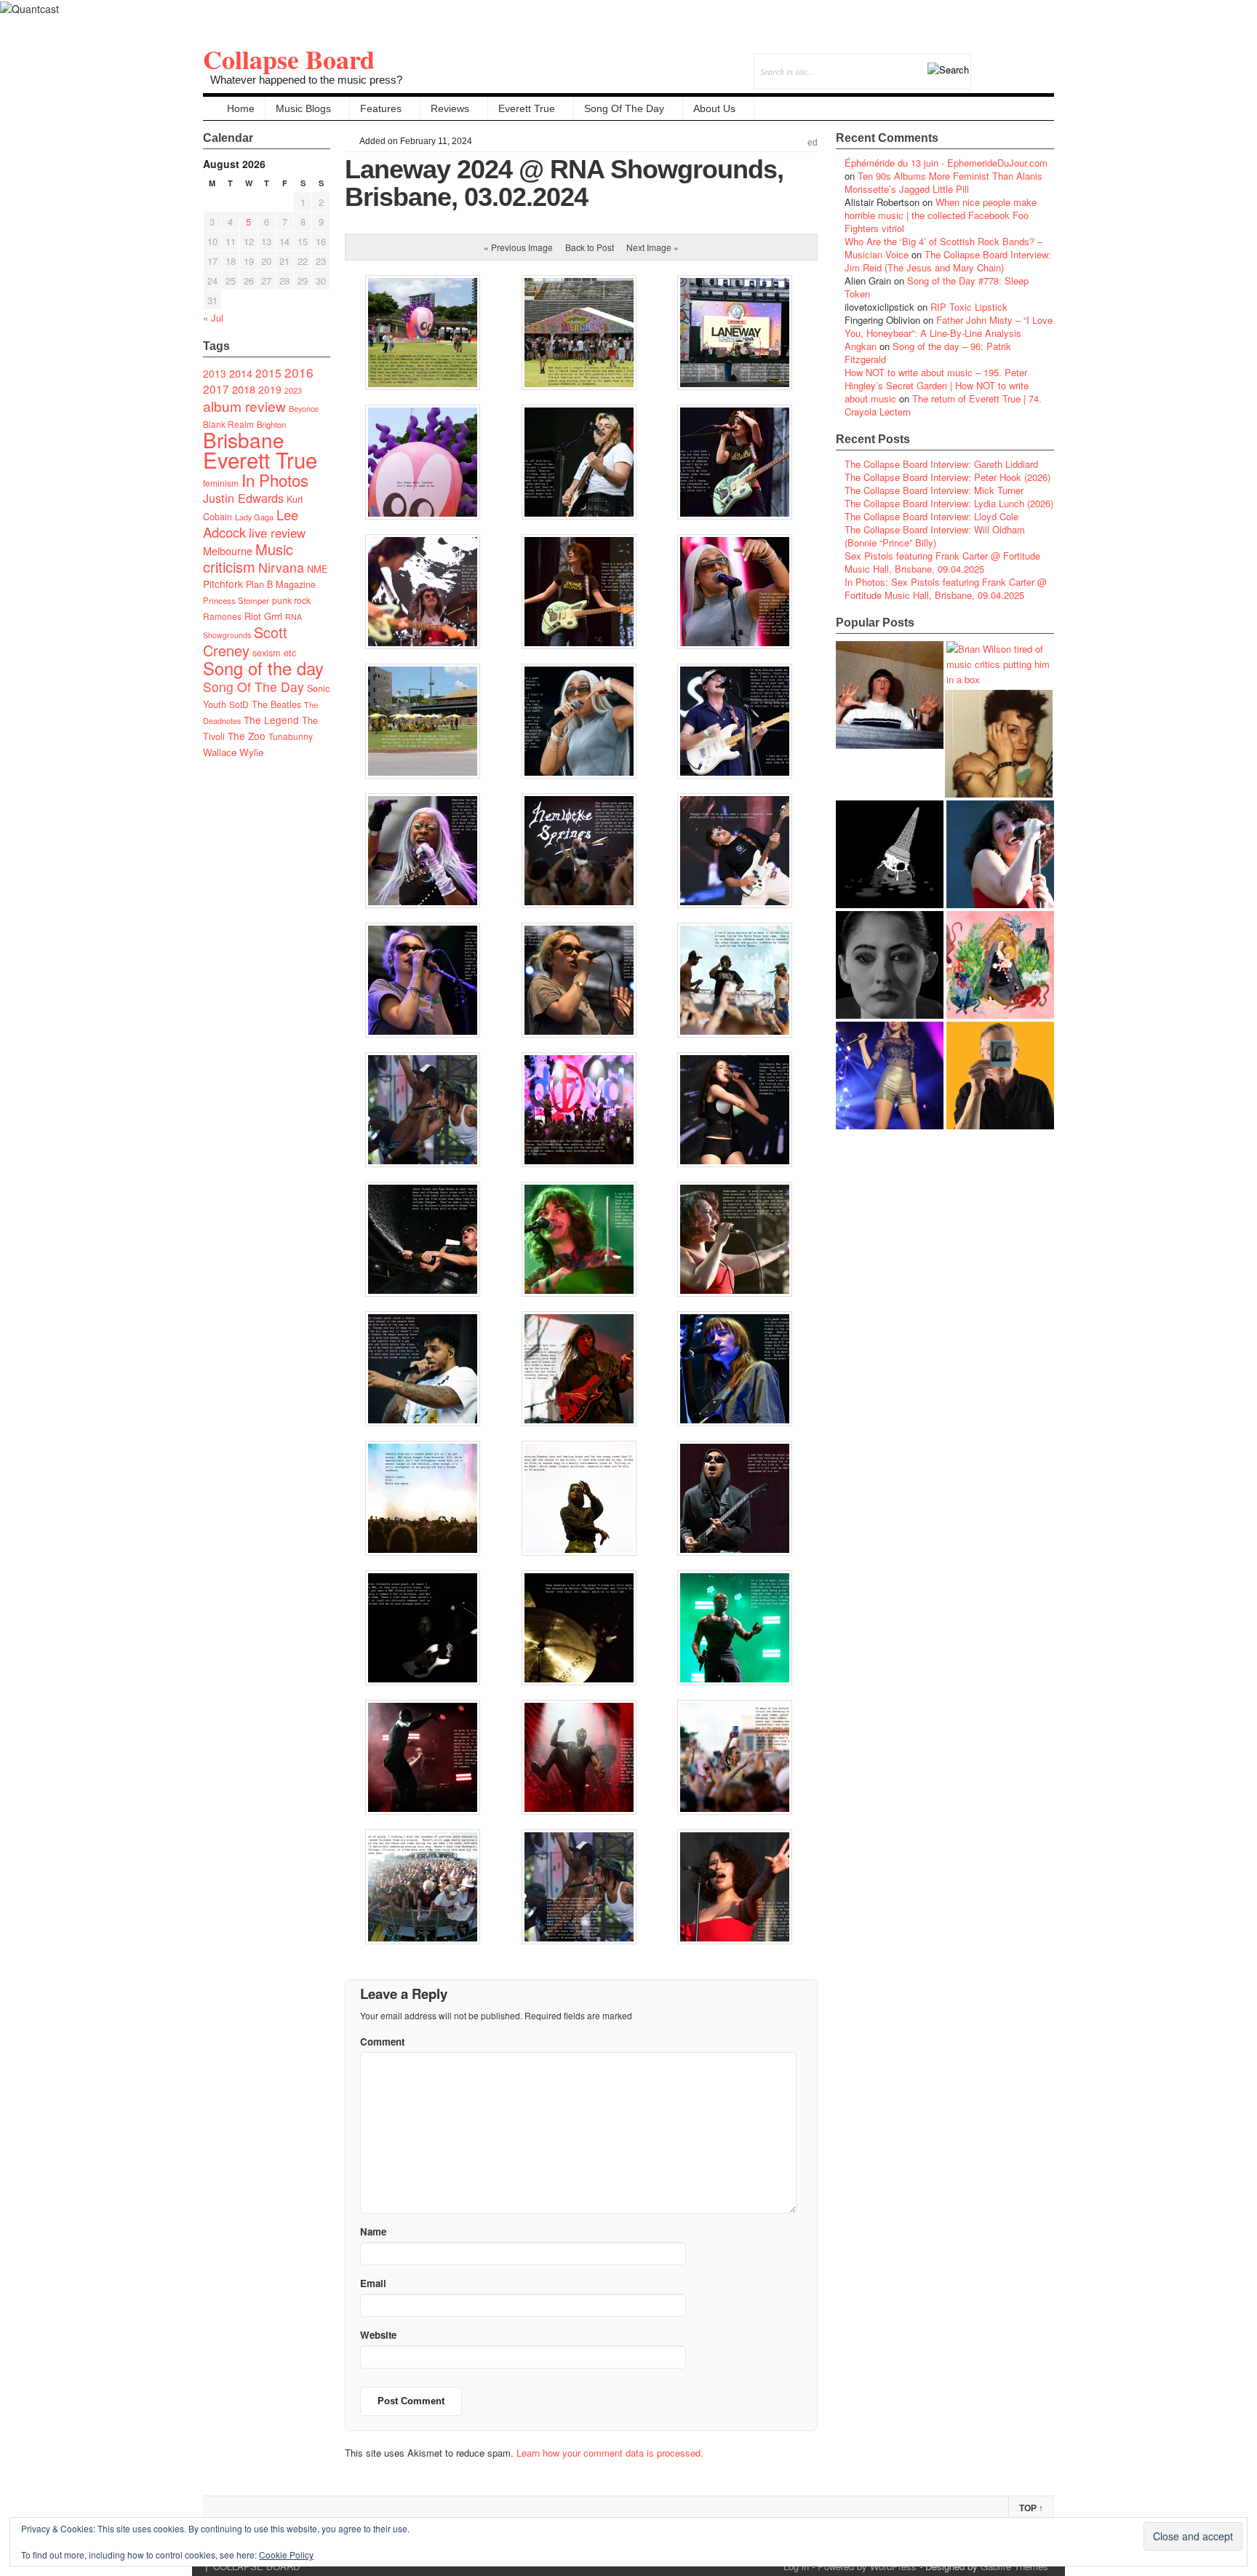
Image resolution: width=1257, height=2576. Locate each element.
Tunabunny (291, 736)
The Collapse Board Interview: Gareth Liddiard (941, 464)
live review (277, 533)
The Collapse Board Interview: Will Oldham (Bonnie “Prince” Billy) (935, 536)
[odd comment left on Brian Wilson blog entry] (890, 695)
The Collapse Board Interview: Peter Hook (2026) (947, 477)
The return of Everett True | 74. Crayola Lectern (943, 405)
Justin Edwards (243, 498)
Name (373, 2231)
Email (1023, 61)
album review (244, 406)
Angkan (861, 346)
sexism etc (274, 653)
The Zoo (247, 736)
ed (813, 143)
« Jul (213, 318)
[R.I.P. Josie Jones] (890, 965)
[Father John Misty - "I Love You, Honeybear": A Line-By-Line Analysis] (1000, 965)
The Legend (271, 720)
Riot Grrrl (263, 616)
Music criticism (248, 558)
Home (241, 108)
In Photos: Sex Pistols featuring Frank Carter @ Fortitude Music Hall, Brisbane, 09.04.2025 (946, 588)
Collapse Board (289, 59)
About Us (714, 108)
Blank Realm (228, 424)
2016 (299, 372)
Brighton (271, 424)
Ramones (222, 616)
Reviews (450, 108)
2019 (270, 389)
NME (318, 569)
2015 (268, 373)
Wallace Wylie (233, 752)
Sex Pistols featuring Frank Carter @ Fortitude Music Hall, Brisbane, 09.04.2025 (942, 562)
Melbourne (228, 550)
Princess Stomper (236, 600)
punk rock (291, 600)
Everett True (527, 108)
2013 (215, 373)
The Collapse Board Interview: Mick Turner (934, 490)
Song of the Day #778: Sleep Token (937, 287)
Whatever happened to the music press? (306, 80)
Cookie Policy (286, 2555)
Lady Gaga (254, 517)
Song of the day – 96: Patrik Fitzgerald (928, 353)
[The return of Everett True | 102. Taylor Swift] (890, 1076)
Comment (382, 2042)
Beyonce (304, 409)
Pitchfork (223, 584)
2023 (293, 390)
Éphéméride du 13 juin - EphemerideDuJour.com (946, 163)
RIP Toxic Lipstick (969, 307)
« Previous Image (518, 247)
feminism (221, 483)
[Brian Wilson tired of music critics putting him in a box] (1000, 664)
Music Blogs (303, 108)
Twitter (984, 61)
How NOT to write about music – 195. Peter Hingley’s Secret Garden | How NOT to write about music (937, 385)
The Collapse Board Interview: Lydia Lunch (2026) (949, 503)
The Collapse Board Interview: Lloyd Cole (931, 516)
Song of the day (263, 668)
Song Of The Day (624, 108)
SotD (239, 704)
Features (381, 108)
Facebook (1003, 61)
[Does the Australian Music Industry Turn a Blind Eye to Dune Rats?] (890, 854)
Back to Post (590, 247)
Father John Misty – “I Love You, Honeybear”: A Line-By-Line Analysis (949, 326)
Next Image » (653, 247)
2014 (241, 373)
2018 (244, 389)
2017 (216, 389)
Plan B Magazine (281, 584)
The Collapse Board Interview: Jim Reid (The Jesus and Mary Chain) (948, 261)
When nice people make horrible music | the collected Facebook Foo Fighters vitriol (941, 215)
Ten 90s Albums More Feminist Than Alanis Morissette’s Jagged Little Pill (943, 182)
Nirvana (281, 567)
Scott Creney (245, 641)
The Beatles (276, 704)
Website (378, 2335)
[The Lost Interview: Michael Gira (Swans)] (1000, 1076)
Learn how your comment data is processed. (610, 2453)
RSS (1043, 61)
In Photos (275, 480)
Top (1031, 2508)
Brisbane (244, 440)
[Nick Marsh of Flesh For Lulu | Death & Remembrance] (999, 744)
